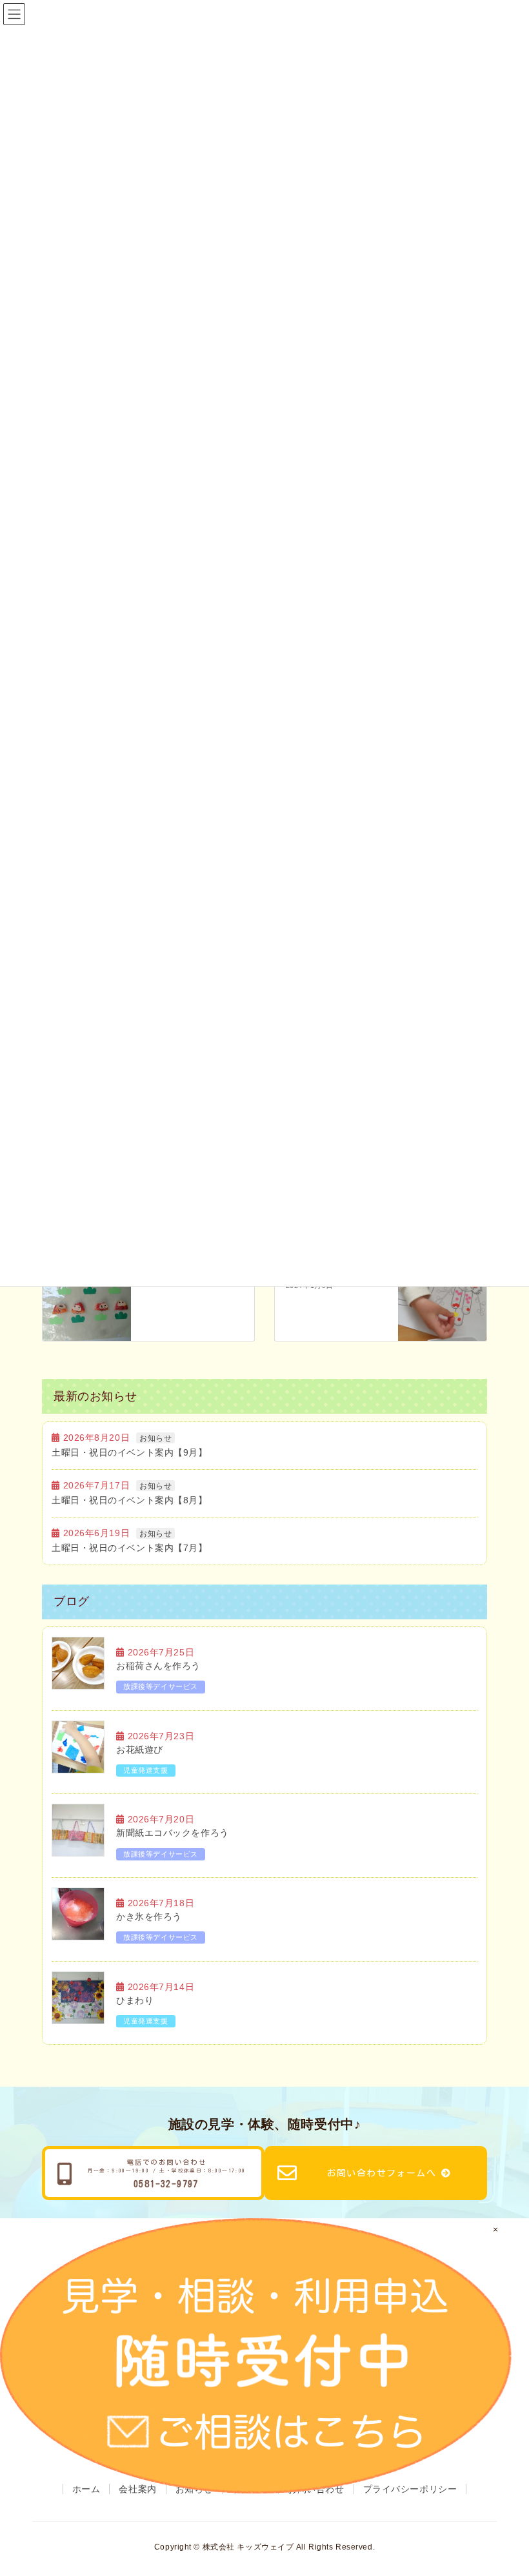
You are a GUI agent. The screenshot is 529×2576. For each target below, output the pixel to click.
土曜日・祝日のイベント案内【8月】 (130, 1500)
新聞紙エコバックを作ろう (173, 1833)
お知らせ (155, 1438)
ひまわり (135, 2000)
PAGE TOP (518, 2481)
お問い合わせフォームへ (382, 2173)
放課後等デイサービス (161, 1686)
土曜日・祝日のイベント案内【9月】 (130, 1452)
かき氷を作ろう (149, 1917)
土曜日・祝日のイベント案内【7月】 (130, 1548)
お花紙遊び (140, 1750)
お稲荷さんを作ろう (158, 1666)
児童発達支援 (145, 1770)
